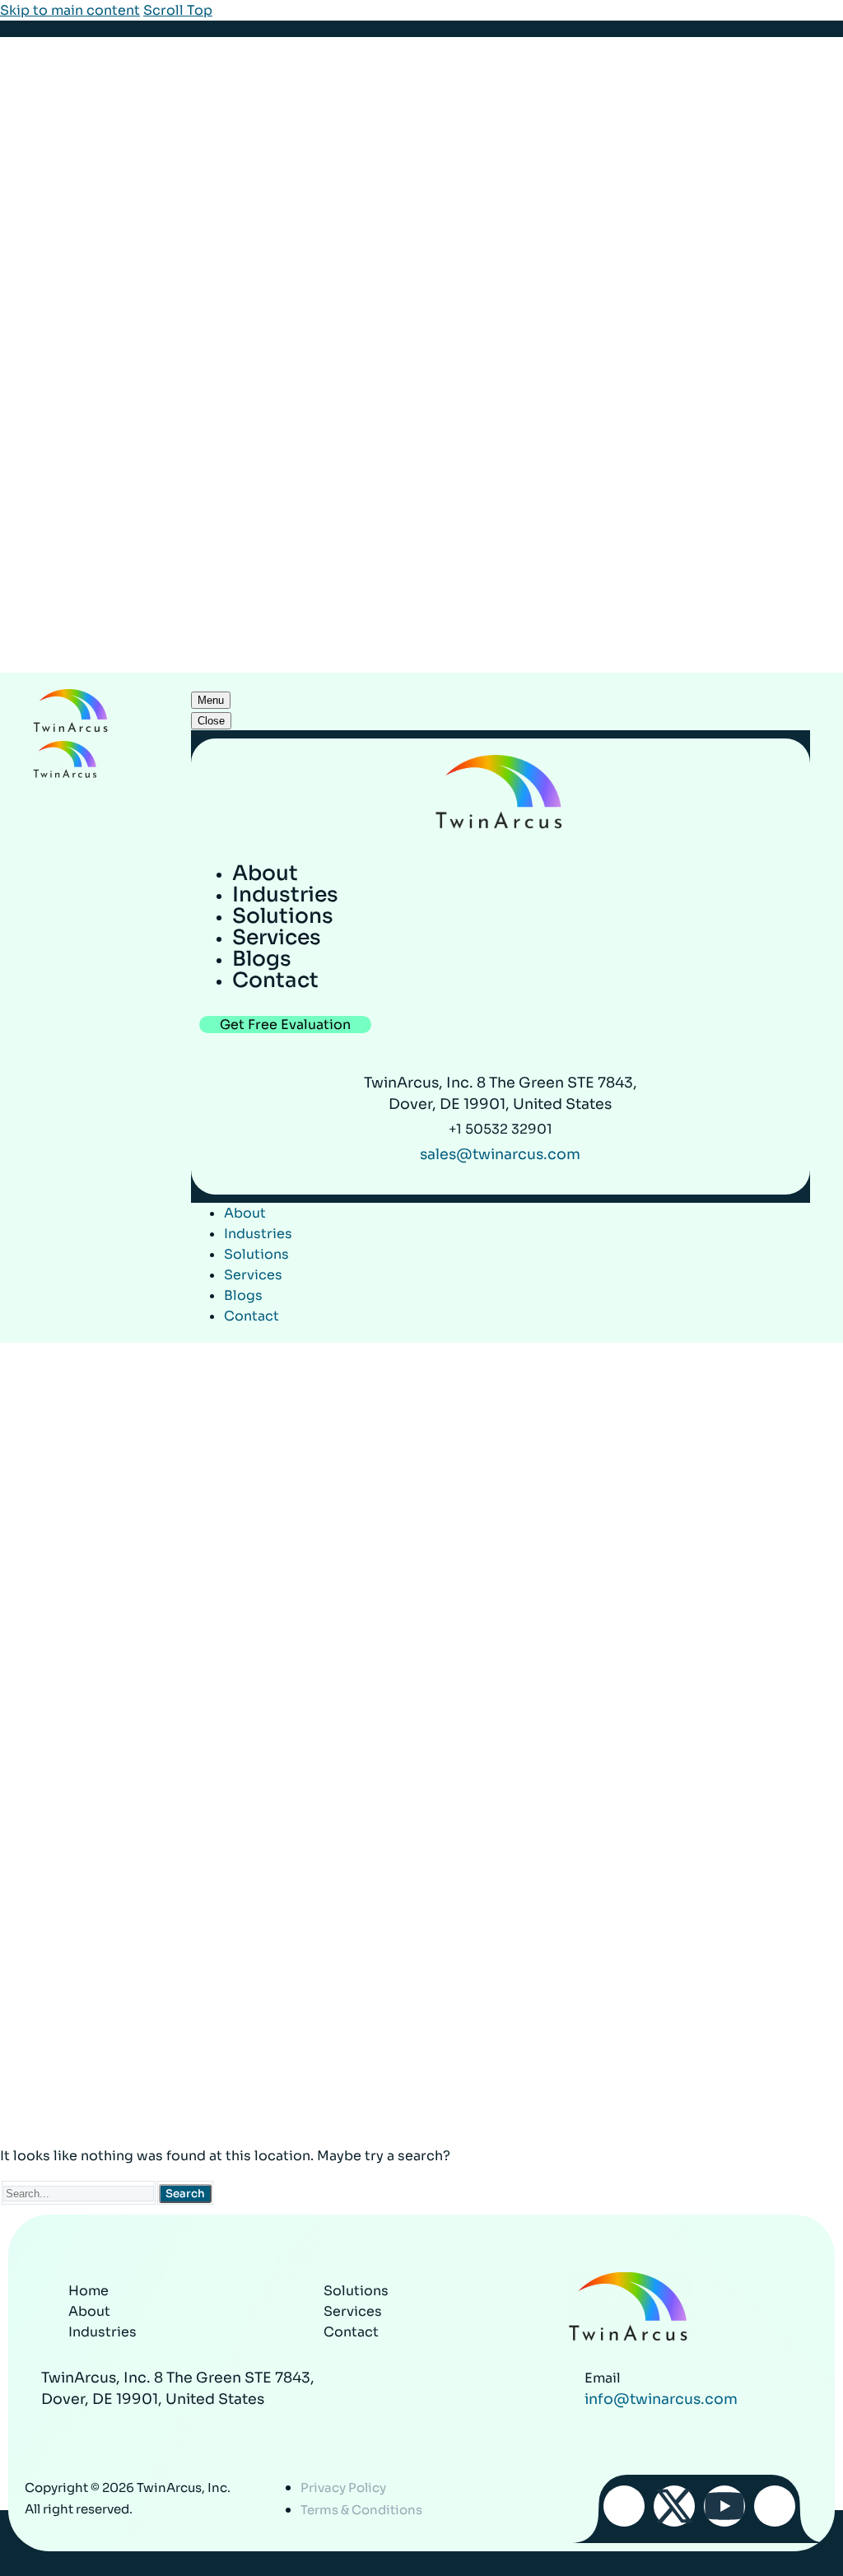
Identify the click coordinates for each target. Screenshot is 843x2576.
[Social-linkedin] (775, 2506)
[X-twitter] (674, 2506)
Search (185, 2194)
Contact (252, 1316)
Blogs (243, 1295)
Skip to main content (70, 10)
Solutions (256, 1254)
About (245, 1213)
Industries (258, 1234)
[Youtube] (724, 2506)
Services (253, 1275)
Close (211, 721)
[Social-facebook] (624, 2506)
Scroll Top (178, 10)
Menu (211, 700)
